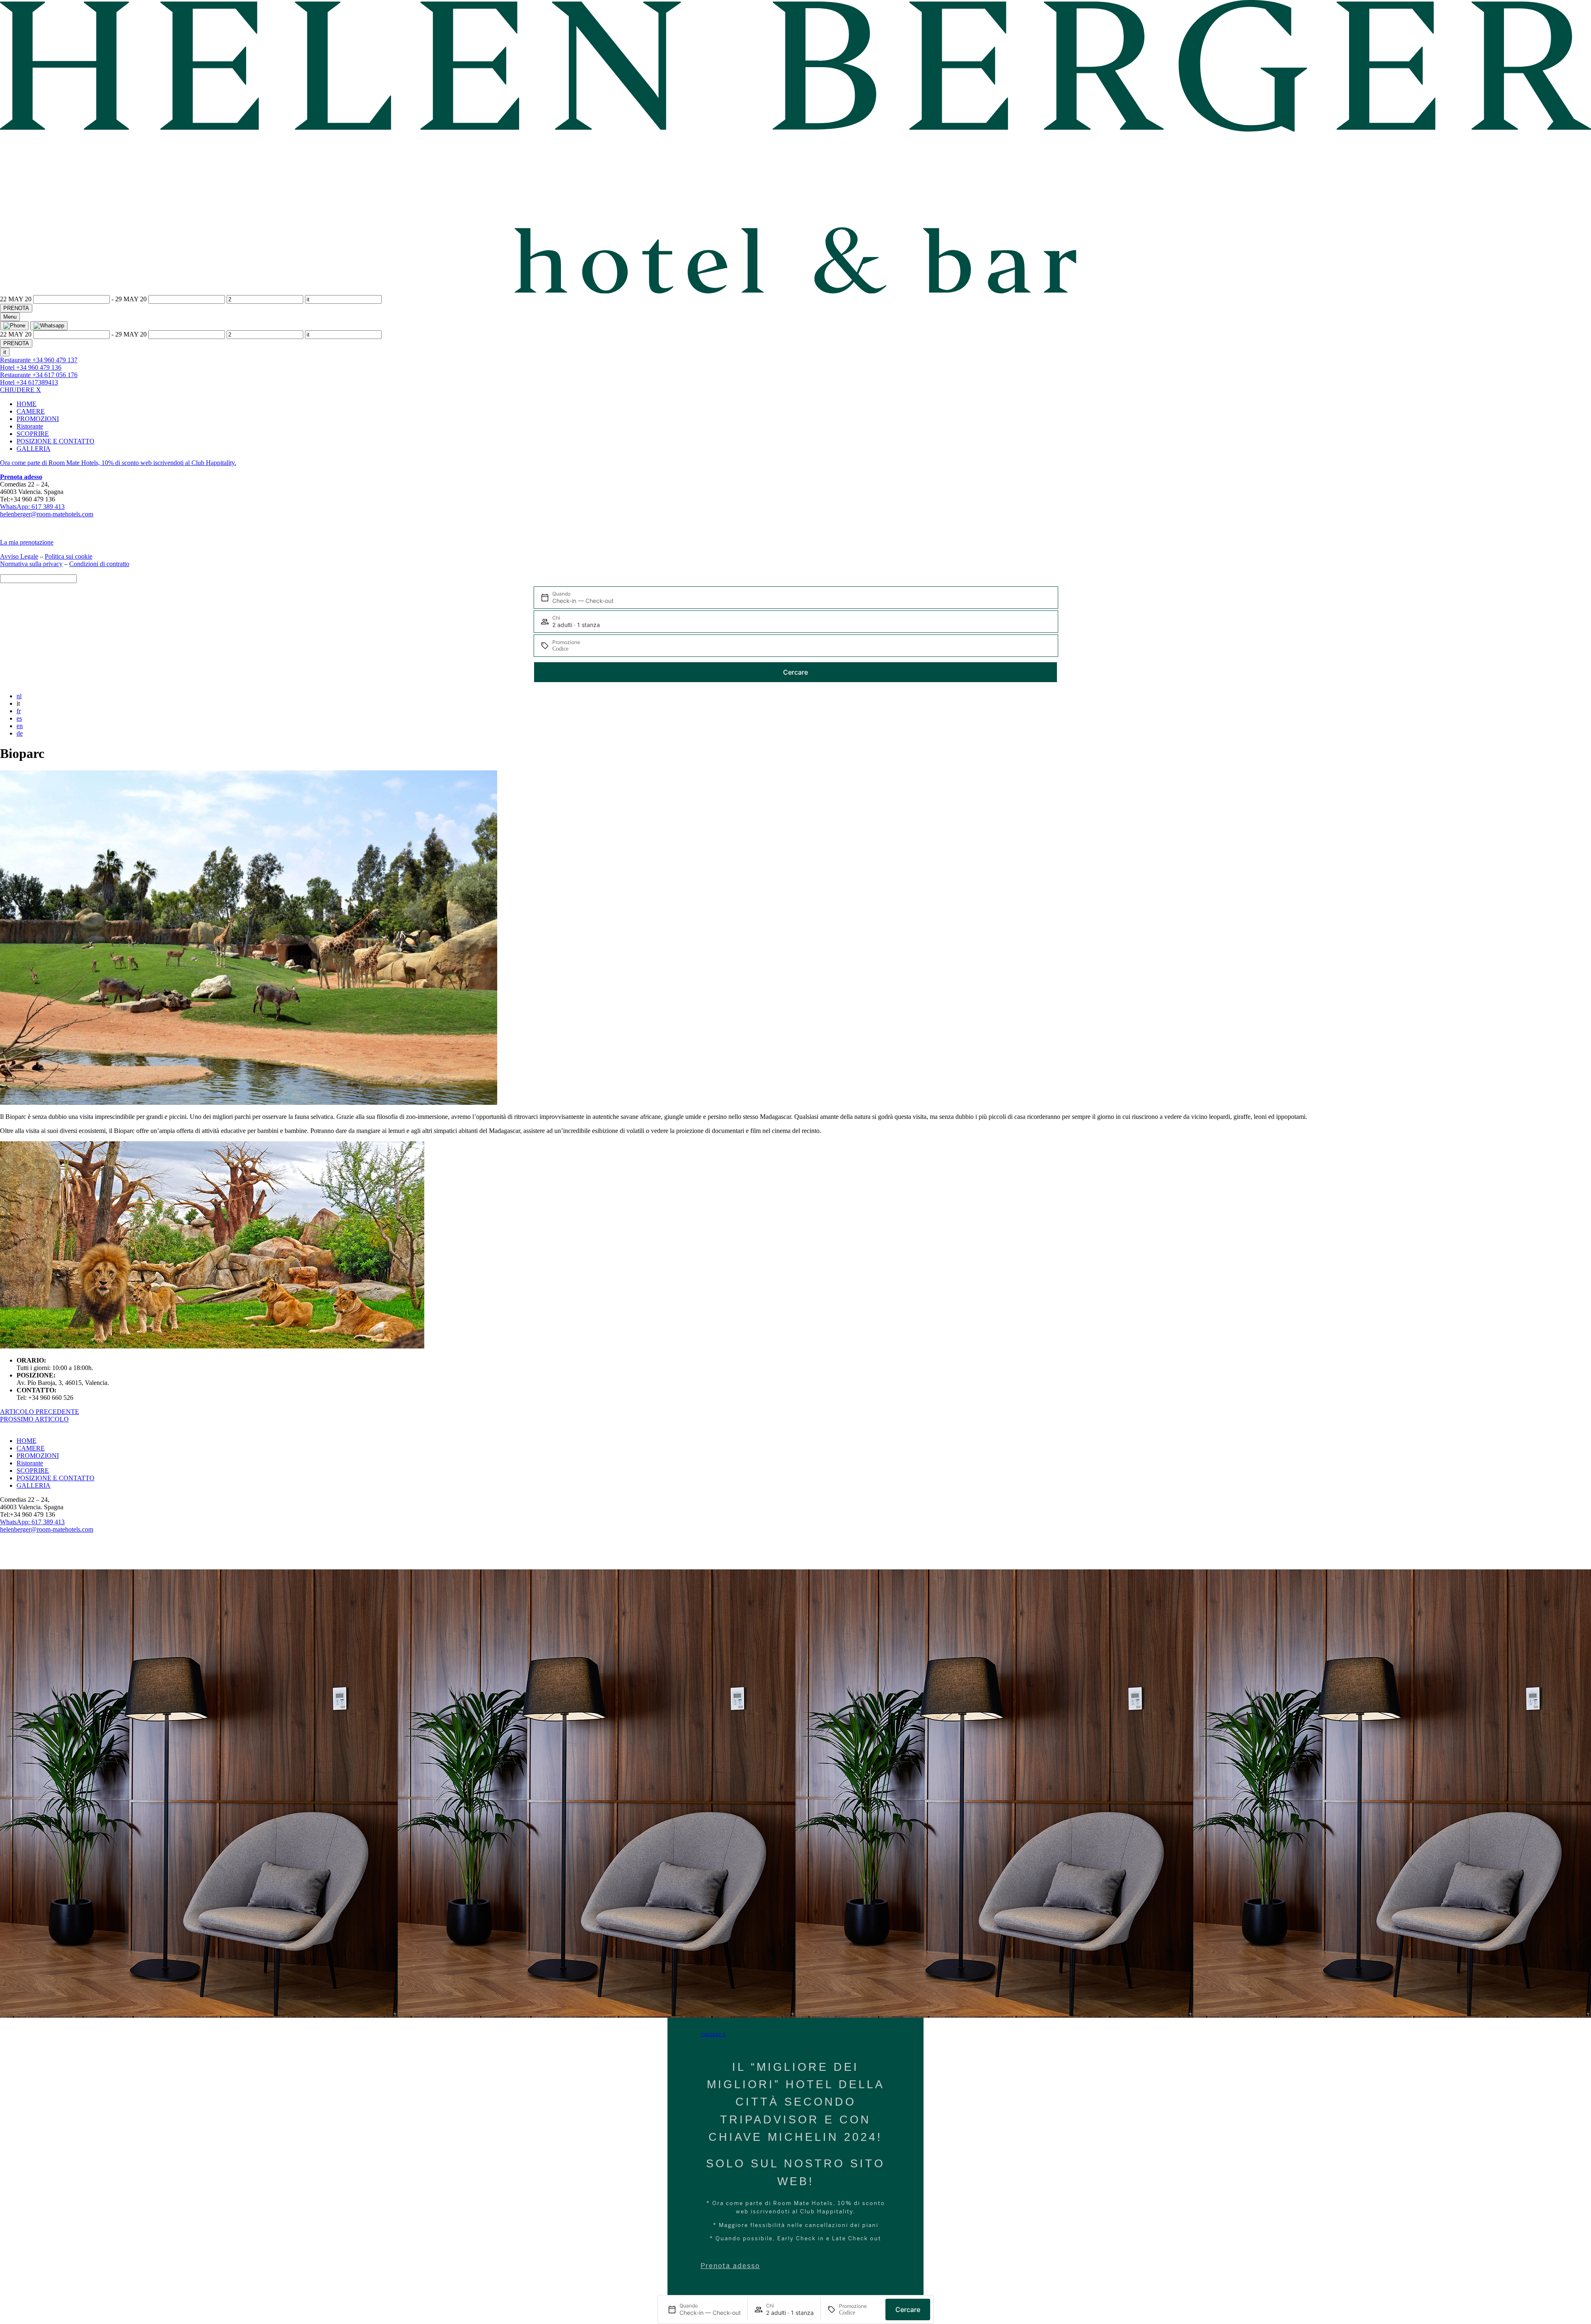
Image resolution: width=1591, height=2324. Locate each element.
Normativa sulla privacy (31, 564)
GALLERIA (34, 449)
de (20, 733)
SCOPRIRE (33, 434)
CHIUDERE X (21, 390)
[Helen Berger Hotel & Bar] (795, 291)
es (19, 718)
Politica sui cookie (69, 556)
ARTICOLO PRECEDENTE (40, 1412)
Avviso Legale (19, 556)
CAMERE (31, 411)
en (20, 726)
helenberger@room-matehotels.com (47, 514)
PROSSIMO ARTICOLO (34, 1419)
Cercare (795, 672)
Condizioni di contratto (99, 564)
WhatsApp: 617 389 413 (32, 507)
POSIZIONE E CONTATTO (56, 441)
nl (19, 696)
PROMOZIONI (38, 419)
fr (19, 711)
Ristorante (30, 426)
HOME (27, 404)
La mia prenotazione (27, 542)
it (5, 352)
